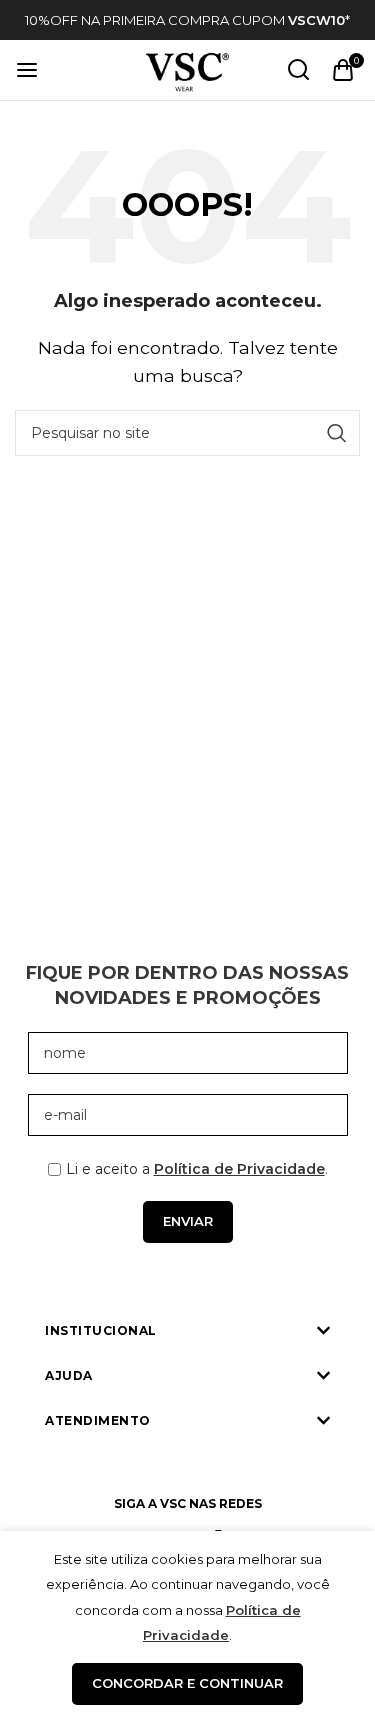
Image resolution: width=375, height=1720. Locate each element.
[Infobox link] (187, 20)
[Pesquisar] (299, 70)
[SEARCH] (337, 433)
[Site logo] (187, 68)
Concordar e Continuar (187, 1683)
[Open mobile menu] (27, 70)
